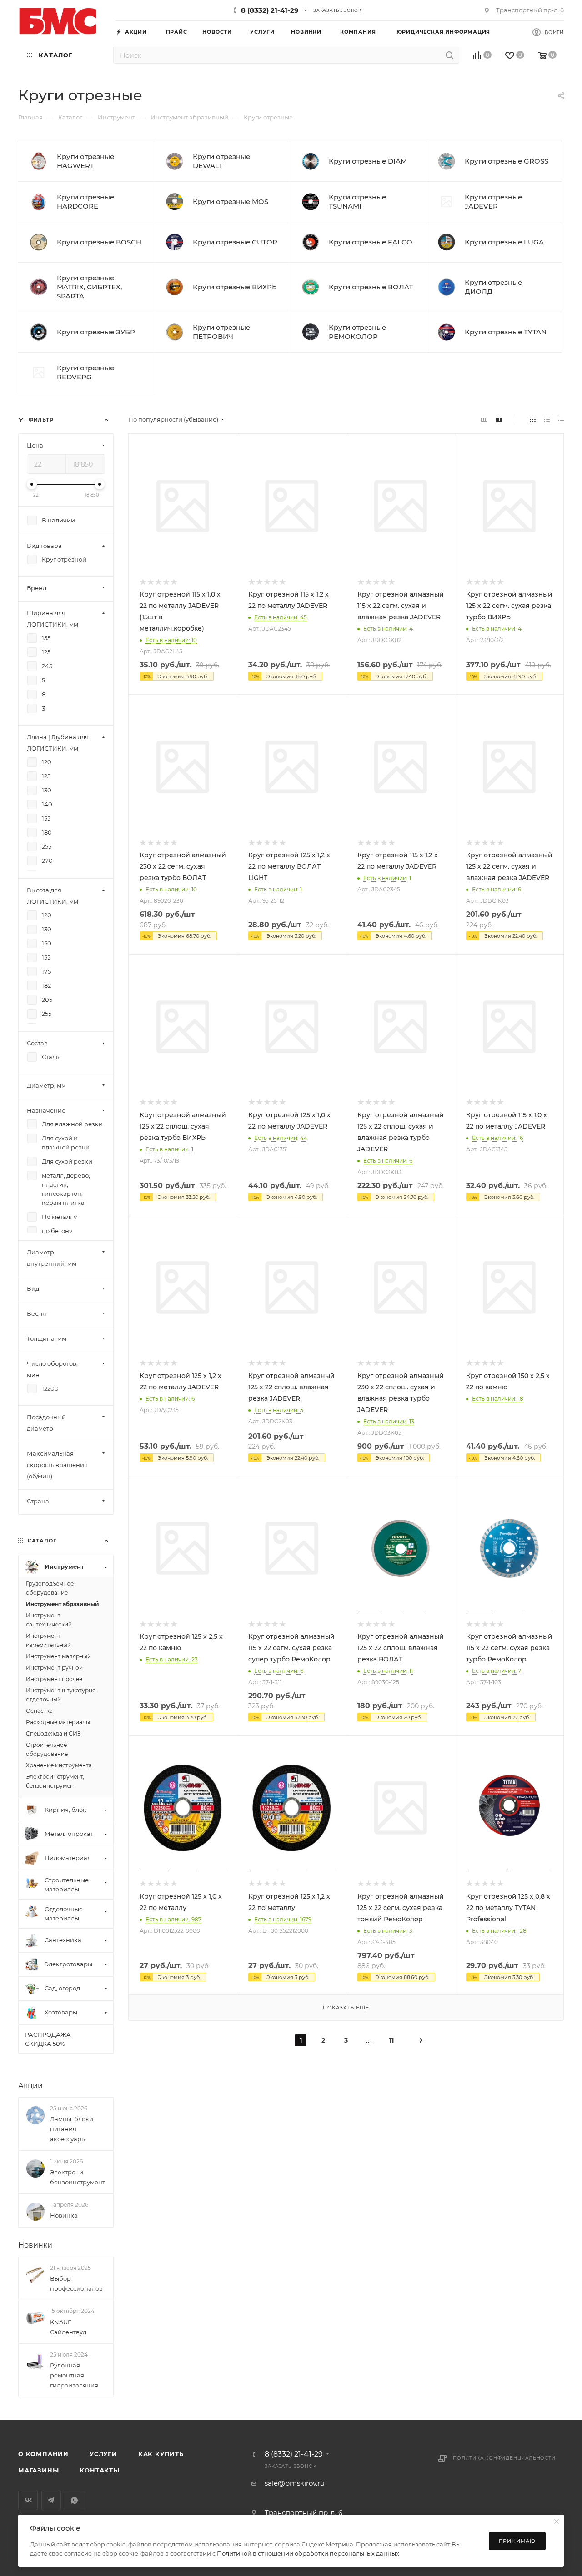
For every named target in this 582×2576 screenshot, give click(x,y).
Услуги (103, 2454)
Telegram (51, 2500)
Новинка (64, 2215)
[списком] (547, 420)
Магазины (38, 2470)
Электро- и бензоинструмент (78, 2177)
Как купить (161, 2454)
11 (391, 2040)
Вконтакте (28, 2500)
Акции (30, 2086)
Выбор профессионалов (76, 2283)
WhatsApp (74, 2500)
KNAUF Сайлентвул (68, 2327)
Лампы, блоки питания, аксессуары (72, 2129)
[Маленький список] (484, 420)
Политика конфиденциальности (504, 2458)
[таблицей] (561, 420)
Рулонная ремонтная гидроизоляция (74, 2375)
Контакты (99, 2470)
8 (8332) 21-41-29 (270, 10)
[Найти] (449, 55)
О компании (43, 2454)
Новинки (35, 2245)
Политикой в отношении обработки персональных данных (308, 2553)
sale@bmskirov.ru (295, 2483)
